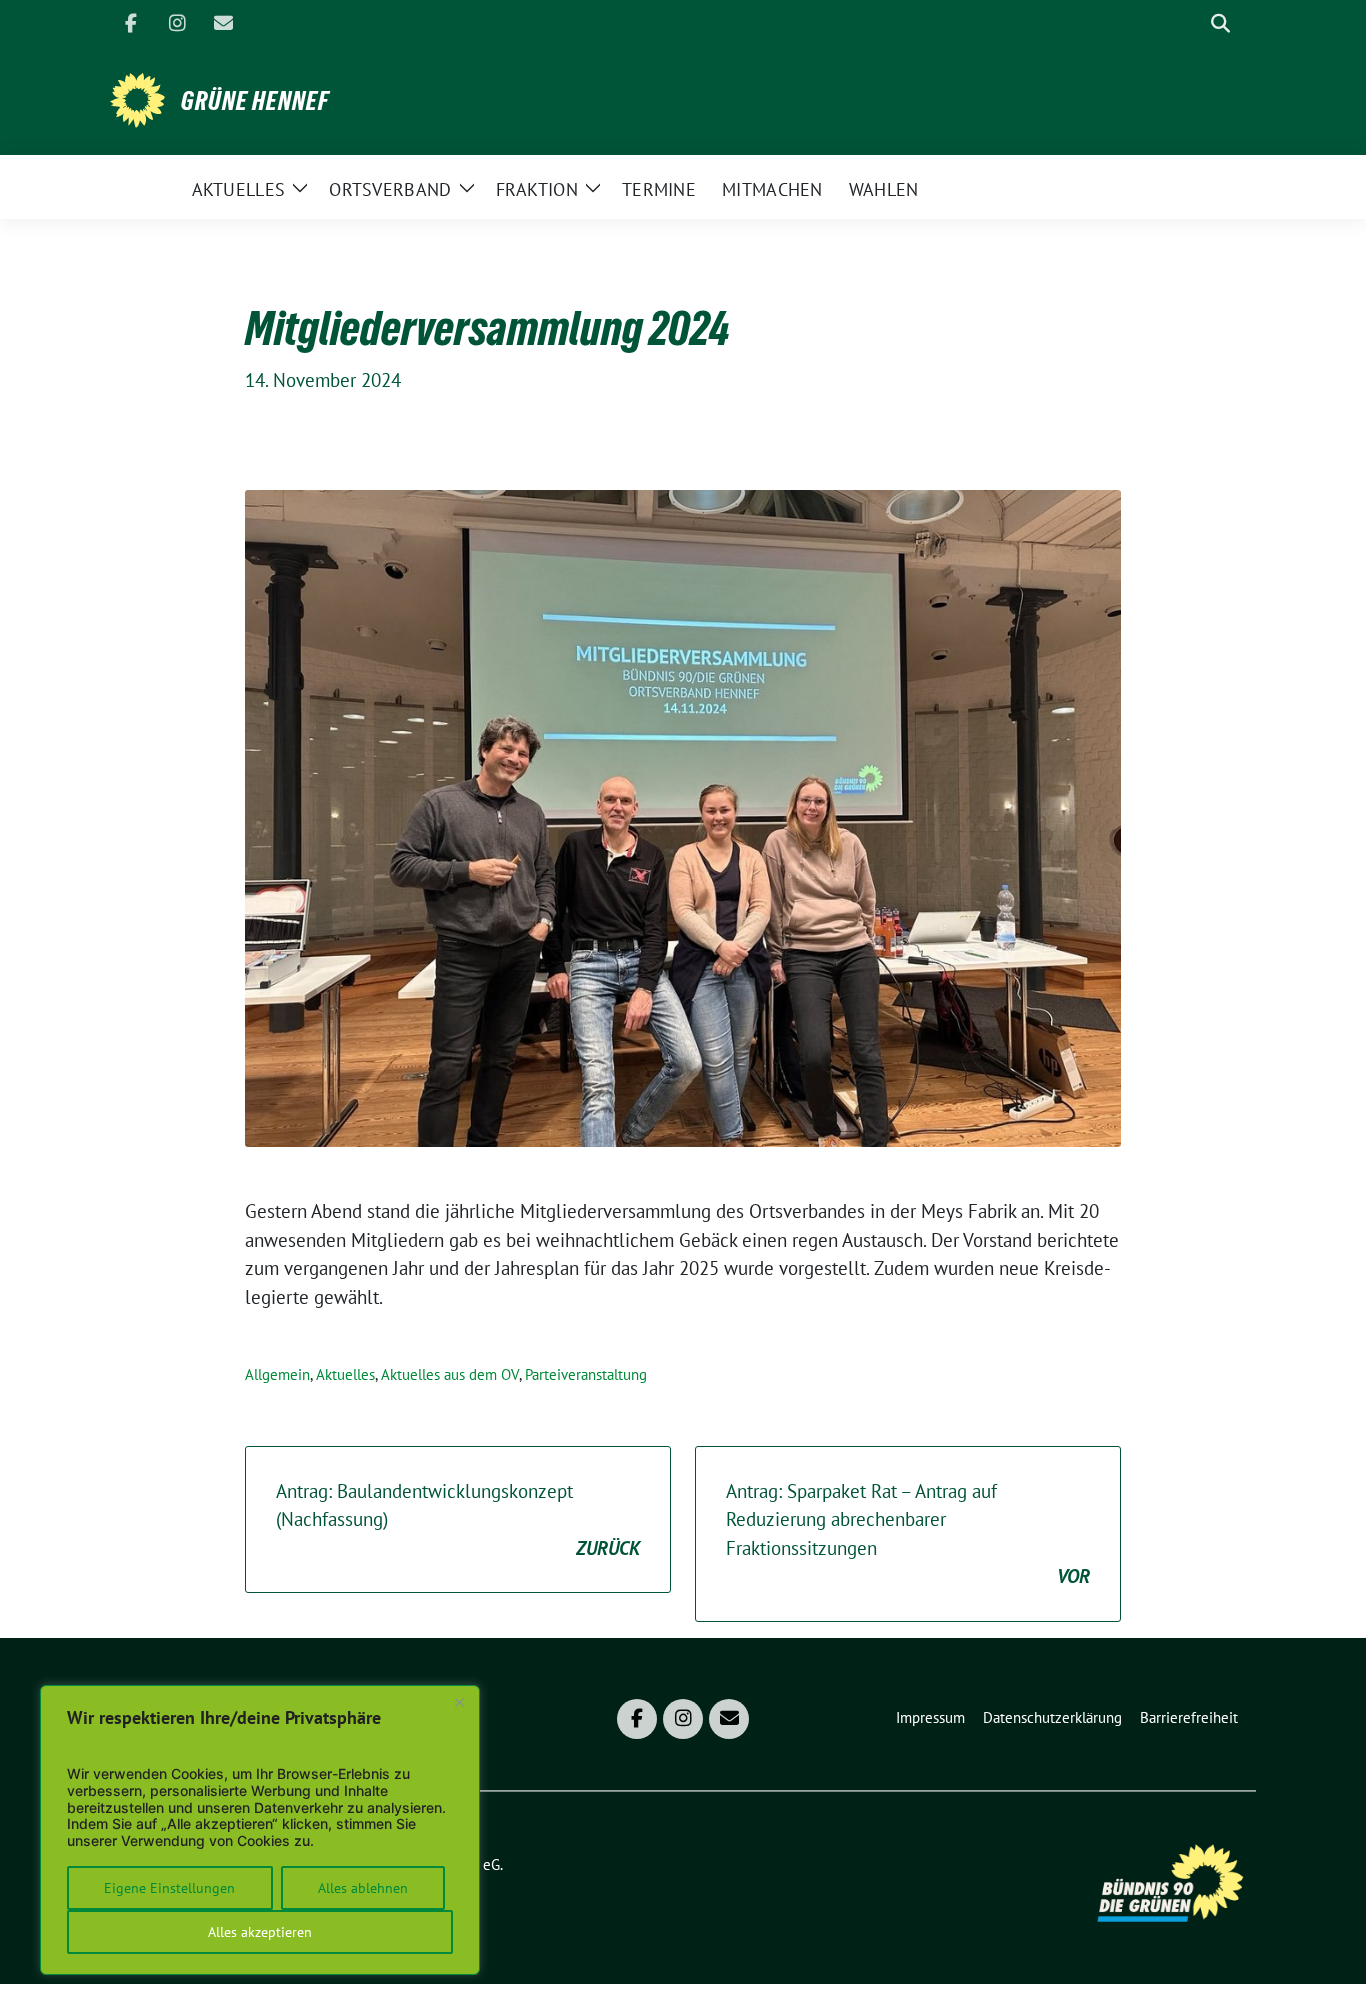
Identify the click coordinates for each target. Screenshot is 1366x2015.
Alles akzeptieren (260, 1932)
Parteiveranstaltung (586, 1374)
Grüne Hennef (255, 101)
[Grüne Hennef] (137, 98)
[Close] (459, 1702)
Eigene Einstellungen (169, 1888)
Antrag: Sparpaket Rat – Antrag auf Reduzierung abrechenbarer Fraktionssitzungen (908, 1534)
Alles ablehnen (363, 1888)
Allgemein (277, 1374)
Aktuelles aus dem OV (450, 1374)
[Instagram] (177, 23)
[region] (260, 1830)
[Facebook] (131, 23)
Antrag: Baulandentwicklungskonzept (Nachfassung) (458, 1519)
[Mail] (223, 23)
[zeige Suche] (1220, 23)
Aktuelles (345, 1374)
